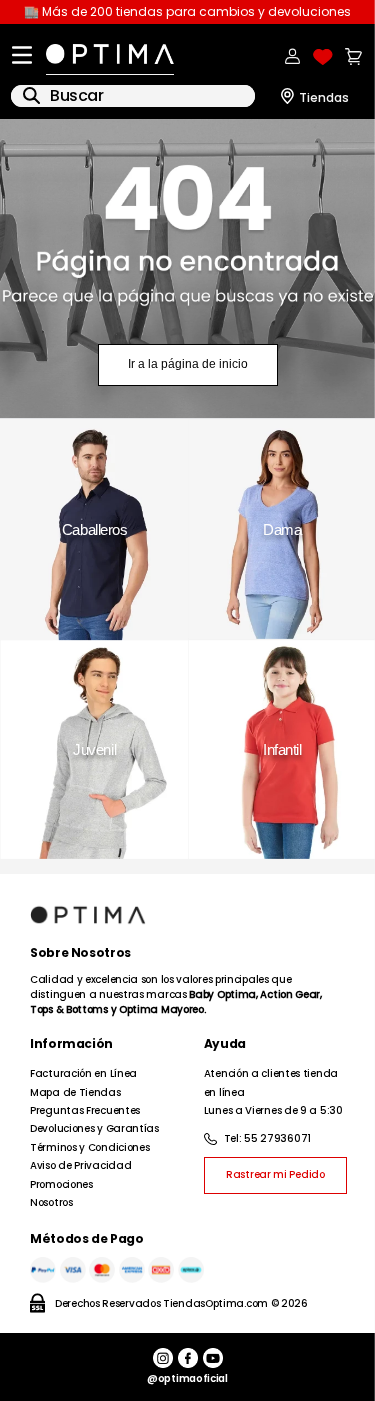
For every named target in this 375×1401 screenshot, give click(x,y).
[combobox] (133, 96)
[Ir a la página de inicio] (188, 269)
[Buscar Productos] (31, 95)
